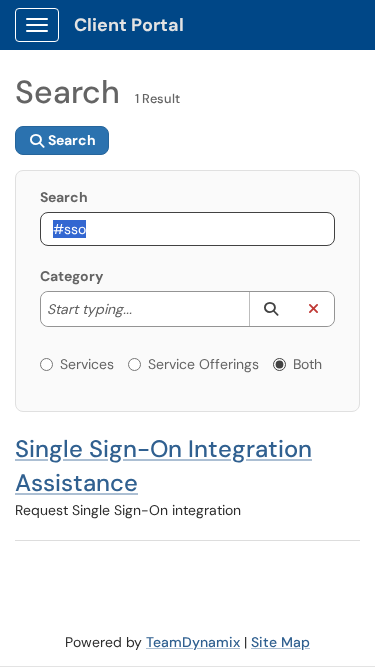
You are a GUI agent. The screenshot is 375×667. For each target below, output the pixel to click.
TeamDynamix (193, 642)
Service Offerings (203, 364)
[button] (270, 309)
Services (87, 364)
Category (71, 276)
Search (64, 197)
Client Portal (129, 25)
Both (307, 364)
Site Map (280, 642)
